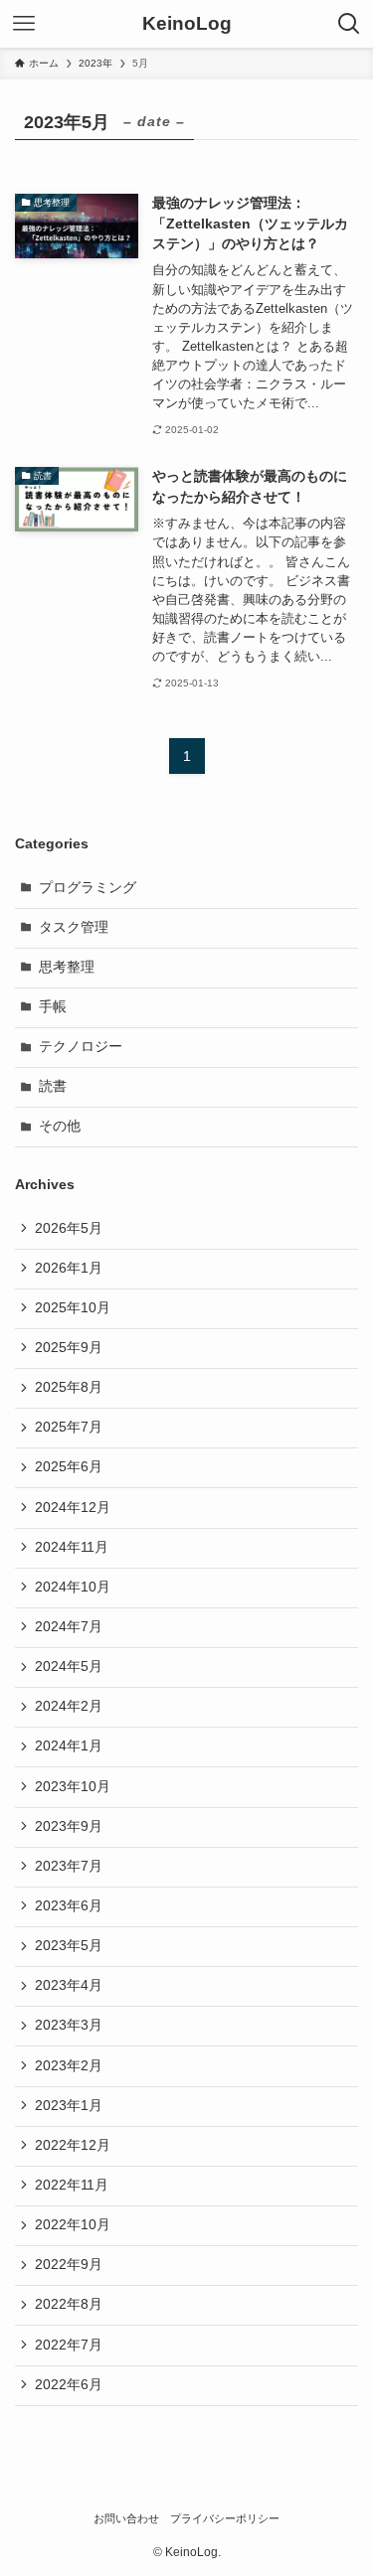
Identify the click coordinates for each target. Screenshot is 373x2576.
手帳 (53, 1007)
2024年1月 (69, 1746)
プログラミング (88, 888)
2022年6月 (69, 2385)
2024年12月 (73, 1508)
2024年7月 (69, 1627)
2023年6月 (69, 1906)
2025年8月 (69, 1387)
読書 (53, 1086)
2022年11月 (72, 2185)
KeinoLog (187, 24)
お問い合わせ (126, 2518)
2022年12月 (73, 2145)
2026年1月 (69, 1268)
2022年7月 (69, 2345)
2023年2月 (69, 2066)
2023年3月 (69, 2025)
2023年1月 (69, 2106)
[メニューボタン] (24, 24)
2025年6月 (69, 1467)
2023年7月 (69, 1866)
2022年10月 (73, 2225)
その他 (60, 1126)
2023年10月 (73, 1787)
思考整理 (67, 967)
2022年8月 (69, 2304)
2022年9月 (69, 2265)
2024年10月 (73, 1587)
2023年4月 (69, 1985)
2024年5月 (69, 1667)
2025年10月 (73, 1308)
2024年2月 (69, 1706)
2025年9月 (69, 1348)
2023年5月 (69, 1946)
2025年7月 (69, 1427)
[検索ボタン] (349, 24)
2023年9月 (69, 1826)
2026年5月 (69, 1228)
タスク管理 (74, 927)
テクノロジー (81, 1047)
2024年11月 (72, 1547)
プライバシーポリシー (225, 2518)
